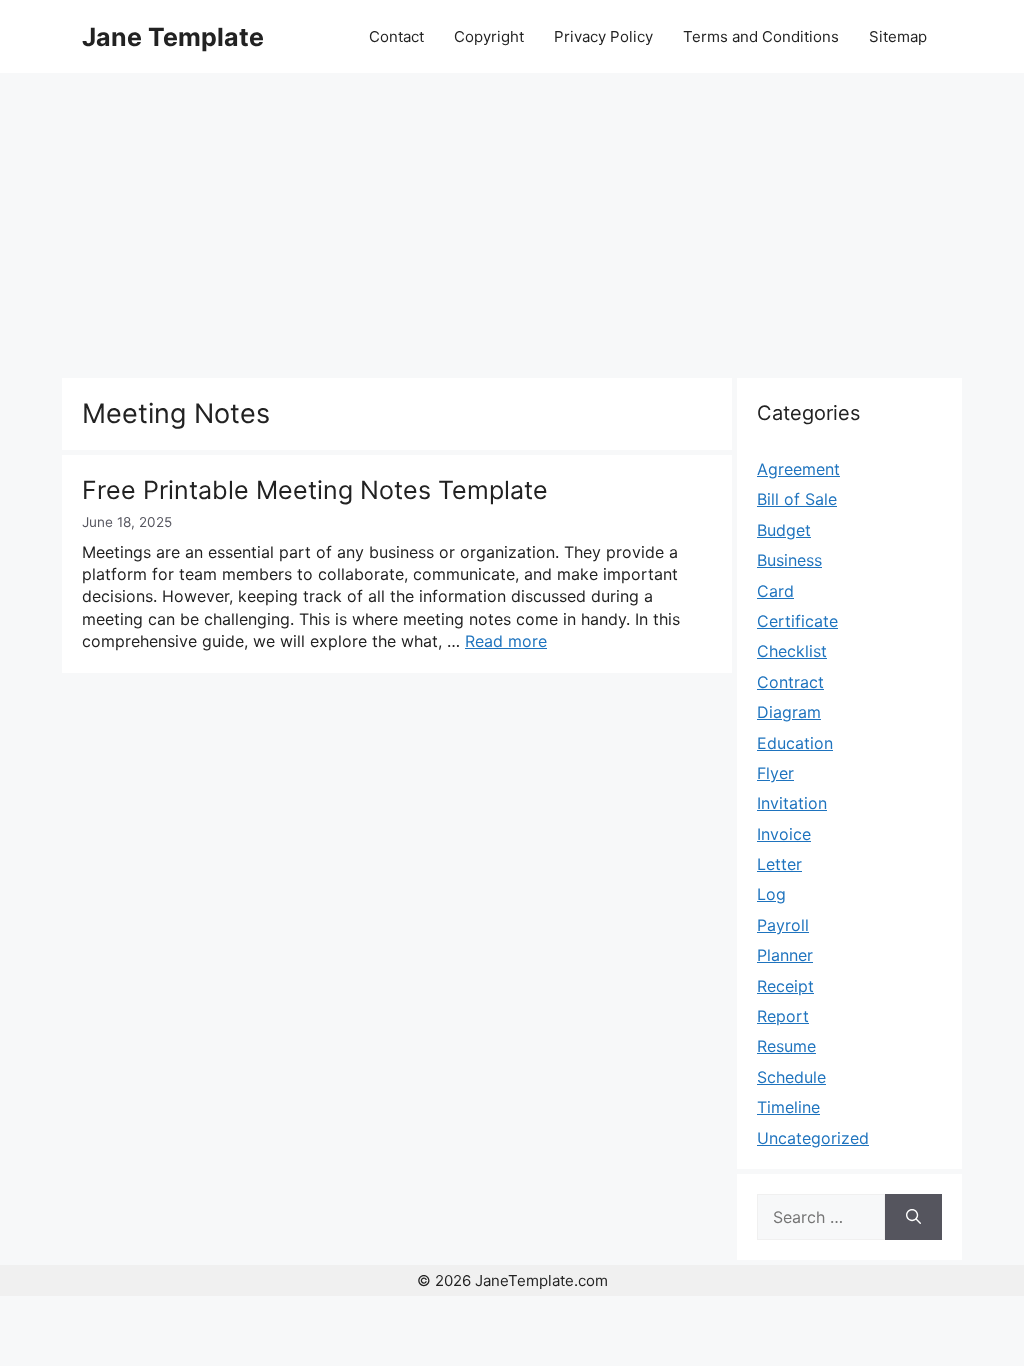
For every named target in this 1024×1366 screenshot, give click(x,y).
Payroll (783, 925)
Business (789, 560)
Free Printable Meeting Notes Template (315, 490)
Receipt (785, 986)
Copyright (489, 36)
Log (771, 894)
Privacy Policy (603, 36)
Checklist (792, 651)
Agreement (798, 469)
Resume (786, 1046)
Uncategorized (813, 1138)
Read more (506, 641)
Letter (779, 864)
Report (783, 1016)
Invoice (784, 834)
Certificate (797, 621)
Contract (790, 682)
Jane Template (173, 37)
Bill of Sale (797, 499)
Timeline (788, 1107)
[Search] (913, 1217)
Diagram (789, 712)
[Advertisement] (512, 223)
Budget (784, 530)
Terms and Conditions (761, 36)
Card (775, 591)
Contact (396, 36)
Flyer (775, 773)
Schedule (791, 1077)
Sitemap (898, 36)
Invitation (792, 803)
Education (795, 743)
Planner (785, 955)
